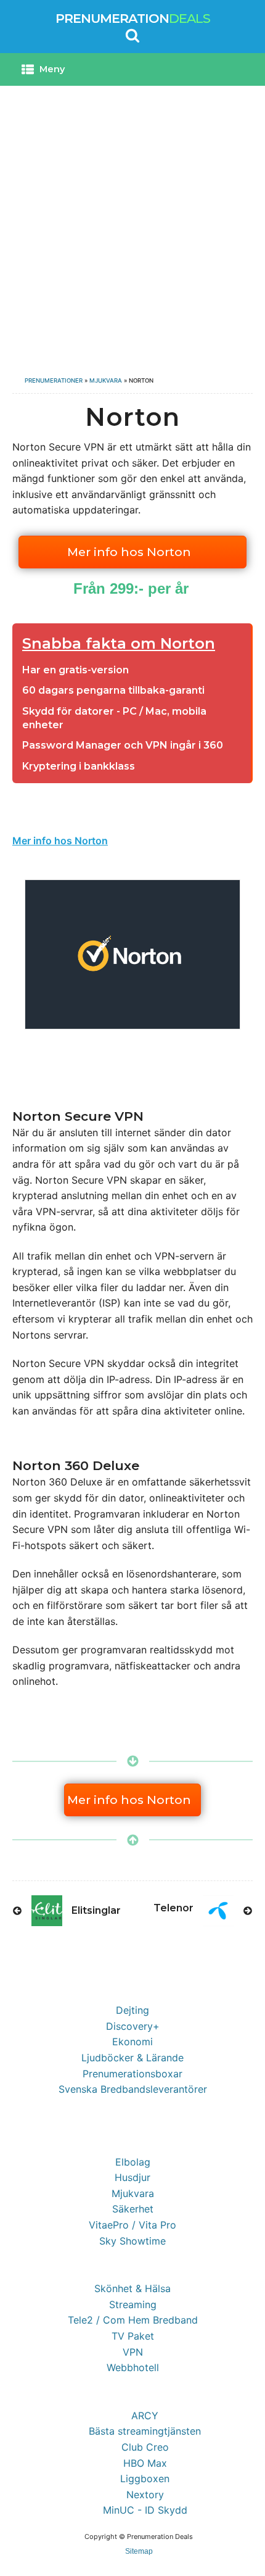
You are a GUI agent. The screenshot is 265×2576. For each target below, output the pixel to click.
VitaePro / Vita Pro (132, 2225)
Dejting (132, 2010)
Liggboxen (145, 2478)
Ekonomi (132, 2042)
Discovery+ (133, 2026)
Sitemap (139, 2551)
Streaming (133, 2304)
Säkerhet (133, 2209)
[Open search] (132, 35)
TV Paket (133, 2336)
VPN (133, 2352)
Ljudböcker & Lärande (132, 2058)
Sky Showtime (132, 2241)
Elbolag (133, 2162)
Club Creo (145, 2447)
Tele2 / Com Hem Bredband (133, 2320)
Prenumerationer (54, 380)
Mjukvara (106, 380)
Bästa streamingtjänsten (145, 2431)
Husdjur (132, 2177)
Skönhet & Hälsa (132, 2288)
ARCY (145, 2416)
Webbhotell (133, 2367)
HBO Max (145, 2463)
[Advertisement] (132, 225)
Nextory (145, 2495)
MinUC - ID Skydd (145, 2510)
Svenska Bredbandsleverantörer (133, 2089)
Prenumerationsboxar (132, 2074)
